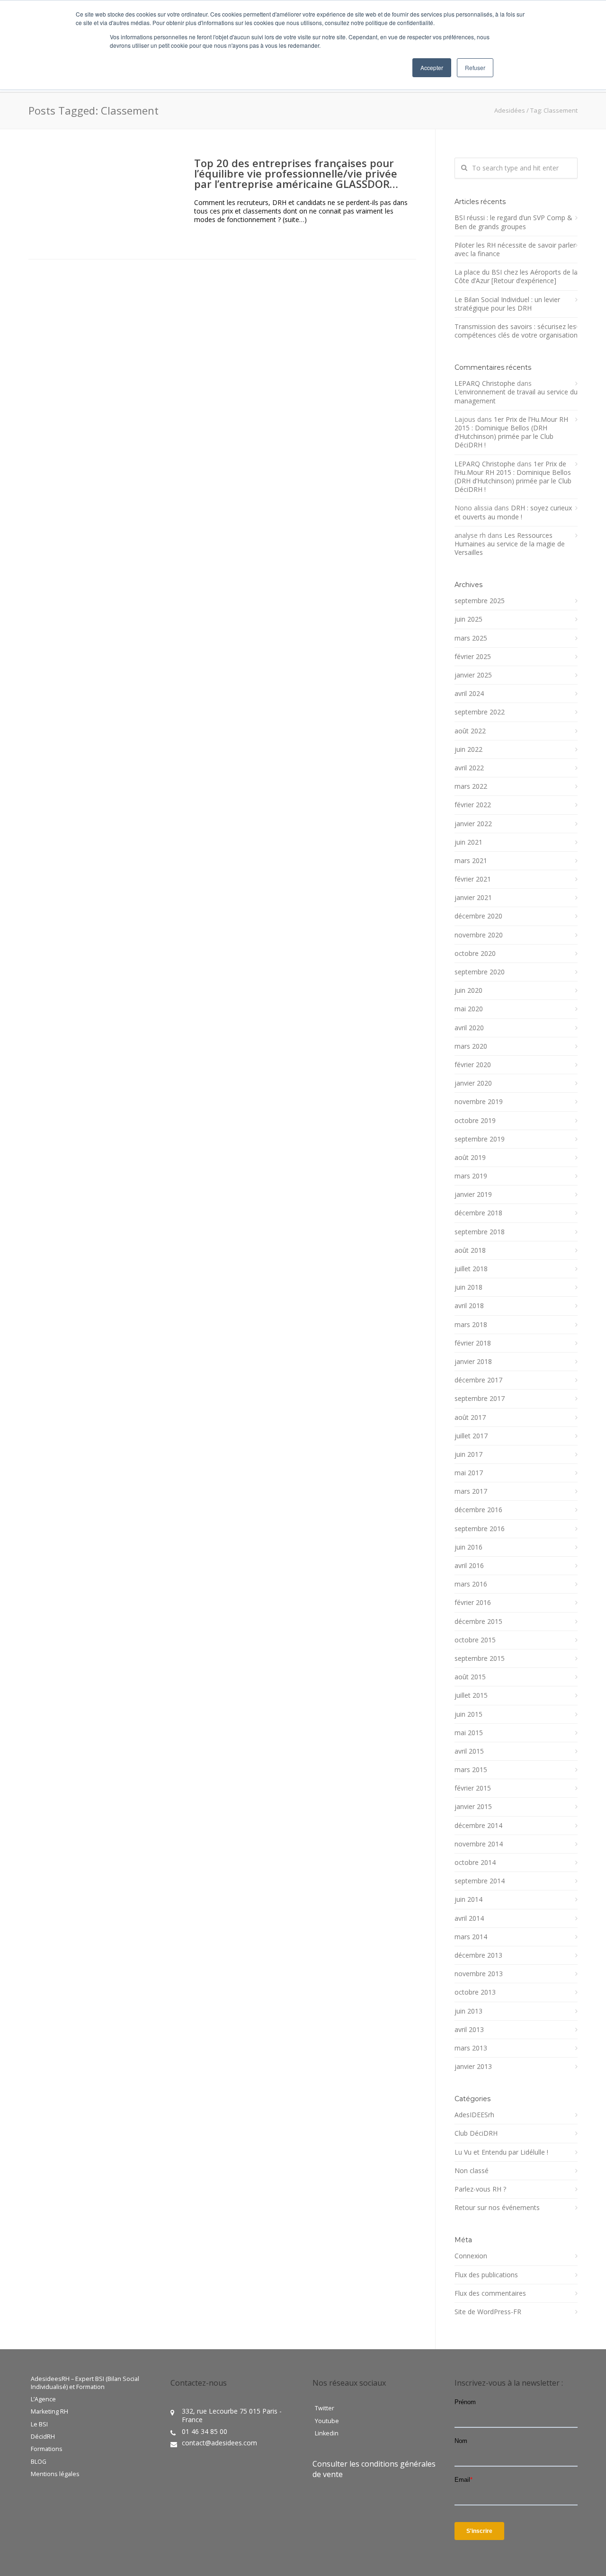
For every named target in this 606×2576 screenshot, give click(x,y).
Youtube (327, 2421)
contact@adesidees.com (219, 2443)
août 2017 (470, 1417)
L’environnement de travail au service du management (516, 396)
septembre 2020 (480, 972)
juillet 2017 (471, 1436)
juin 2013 (468, 2011)
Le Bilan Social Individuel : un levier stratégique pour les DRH (507, 304)
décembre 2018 (478, 1213)
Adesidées (510, 110)
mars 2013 (471, 2048)
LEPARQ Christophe (485, 383)
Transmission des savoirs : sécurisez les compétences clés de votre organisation (516, 331)
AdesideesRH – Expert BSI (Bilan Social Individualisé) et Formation (85, 2383)
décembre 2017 (478, 1380)
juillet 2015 (471, 1695)
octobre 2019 (475, 1121)
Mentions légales (55, 2474)
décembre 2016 (478, 1510)
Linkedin (327, 2433)
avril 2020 (469, 1028)
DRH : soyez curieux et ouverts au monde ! (513, 512)
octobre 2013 (475, 1992)
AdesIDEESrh (474, 2115)
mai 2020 (469, 1009)
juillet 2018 (471, 1269)
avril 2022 (469, 768)
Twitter (325, 2408)
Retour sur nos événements (497, 2208)
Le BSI (39, 2424)
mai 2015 (469, 1733)
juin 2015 (468, 1714)
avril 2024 (469, 694)
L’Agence (43, 2399)
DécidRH (43, 2437)
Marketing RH (49, 2412)
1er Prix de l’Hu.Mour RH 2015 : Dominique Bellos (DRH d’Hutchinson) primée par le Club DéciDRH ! (511, 432)
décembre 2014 (478, 1826)
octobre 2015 (475, 1640)
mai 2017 (469, 1473)
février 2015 (473, 1788)
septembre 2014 (480, 1881)
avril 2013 (469, 2030)
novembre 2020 (479, 935)
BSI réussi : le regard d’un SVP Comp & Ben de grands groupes (513, 222)
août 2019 (470, 1158)
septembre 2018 (480, 1232)
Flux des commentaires (490, 2293)
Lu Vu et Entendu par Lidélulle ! (501, 2152)
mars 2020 (471, 1046)
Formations (47, 2449)
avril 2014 (469, 1918)
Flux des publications (486, 2275)
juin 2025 (468, 619)
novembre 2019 (479, 1102)
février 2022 (473, 805)
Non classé (472, 2171)
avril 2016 (469, 1566)
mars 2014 (471, 1937)
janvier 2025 (473, 675)
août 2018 (470, 1250)
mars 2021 (471, 861)
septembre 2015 (480, 1658)
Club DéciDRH (476, 2133)
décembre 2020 (478, 916)
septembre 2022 (480, 712)
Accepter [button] (432, 67)
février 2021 (473, 879)
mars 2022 (471, 786)
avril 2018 (469, 1306)
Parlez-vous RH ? (480, 2189)
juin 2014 (468, 1899)
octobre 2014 (475, 1863)
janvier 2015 (473, 1807)
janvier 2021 (473, 898)
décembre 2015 (478, 1622)
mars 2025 (471, 638)
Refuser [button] (475, 67)
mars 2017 (471, 1491)
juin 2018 (468, 1287)
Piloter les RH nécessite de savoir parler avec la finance (515, 250)
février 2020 (473, 1065)
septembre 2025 (480, 601)
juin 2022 (468, 749)
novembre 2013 (479, 1974)
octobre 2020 (475, 954)
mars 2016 (471, 1584)
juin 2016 (468, 1547)
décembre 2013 (478, 1955)
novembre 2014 (479, 1844)
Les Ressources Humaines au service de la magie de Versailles (510, 544)
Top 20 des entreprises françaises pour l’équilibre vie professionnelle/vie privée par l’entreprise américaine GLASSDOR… (296, 173)
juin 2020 (468, 990)
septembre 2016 (480, 1529)
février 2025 (473, 657)
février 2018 (473, 1343)
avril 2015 (469, 1751)
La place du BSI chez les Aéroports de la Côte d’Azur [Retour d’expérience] (516, 276)
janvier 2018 (473, 1362)
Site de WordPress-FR (488, 2312)
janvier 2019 (473, 1194)
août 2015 (470, 1677)
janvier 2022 (473, 824)
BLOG (39, 2462)
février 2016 (473, 1603)
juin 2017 (468, 1454)
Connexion (471, 2256)
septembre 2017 (480, 1399)
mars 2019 (471, 1176)
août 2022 (470, 731)
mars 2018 (471, 1325)
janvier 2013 (473, 2067)
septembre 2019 (480, 1139)
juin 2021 (468, 842)
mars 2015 (471, 1770)
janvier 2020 (473, 1083)
